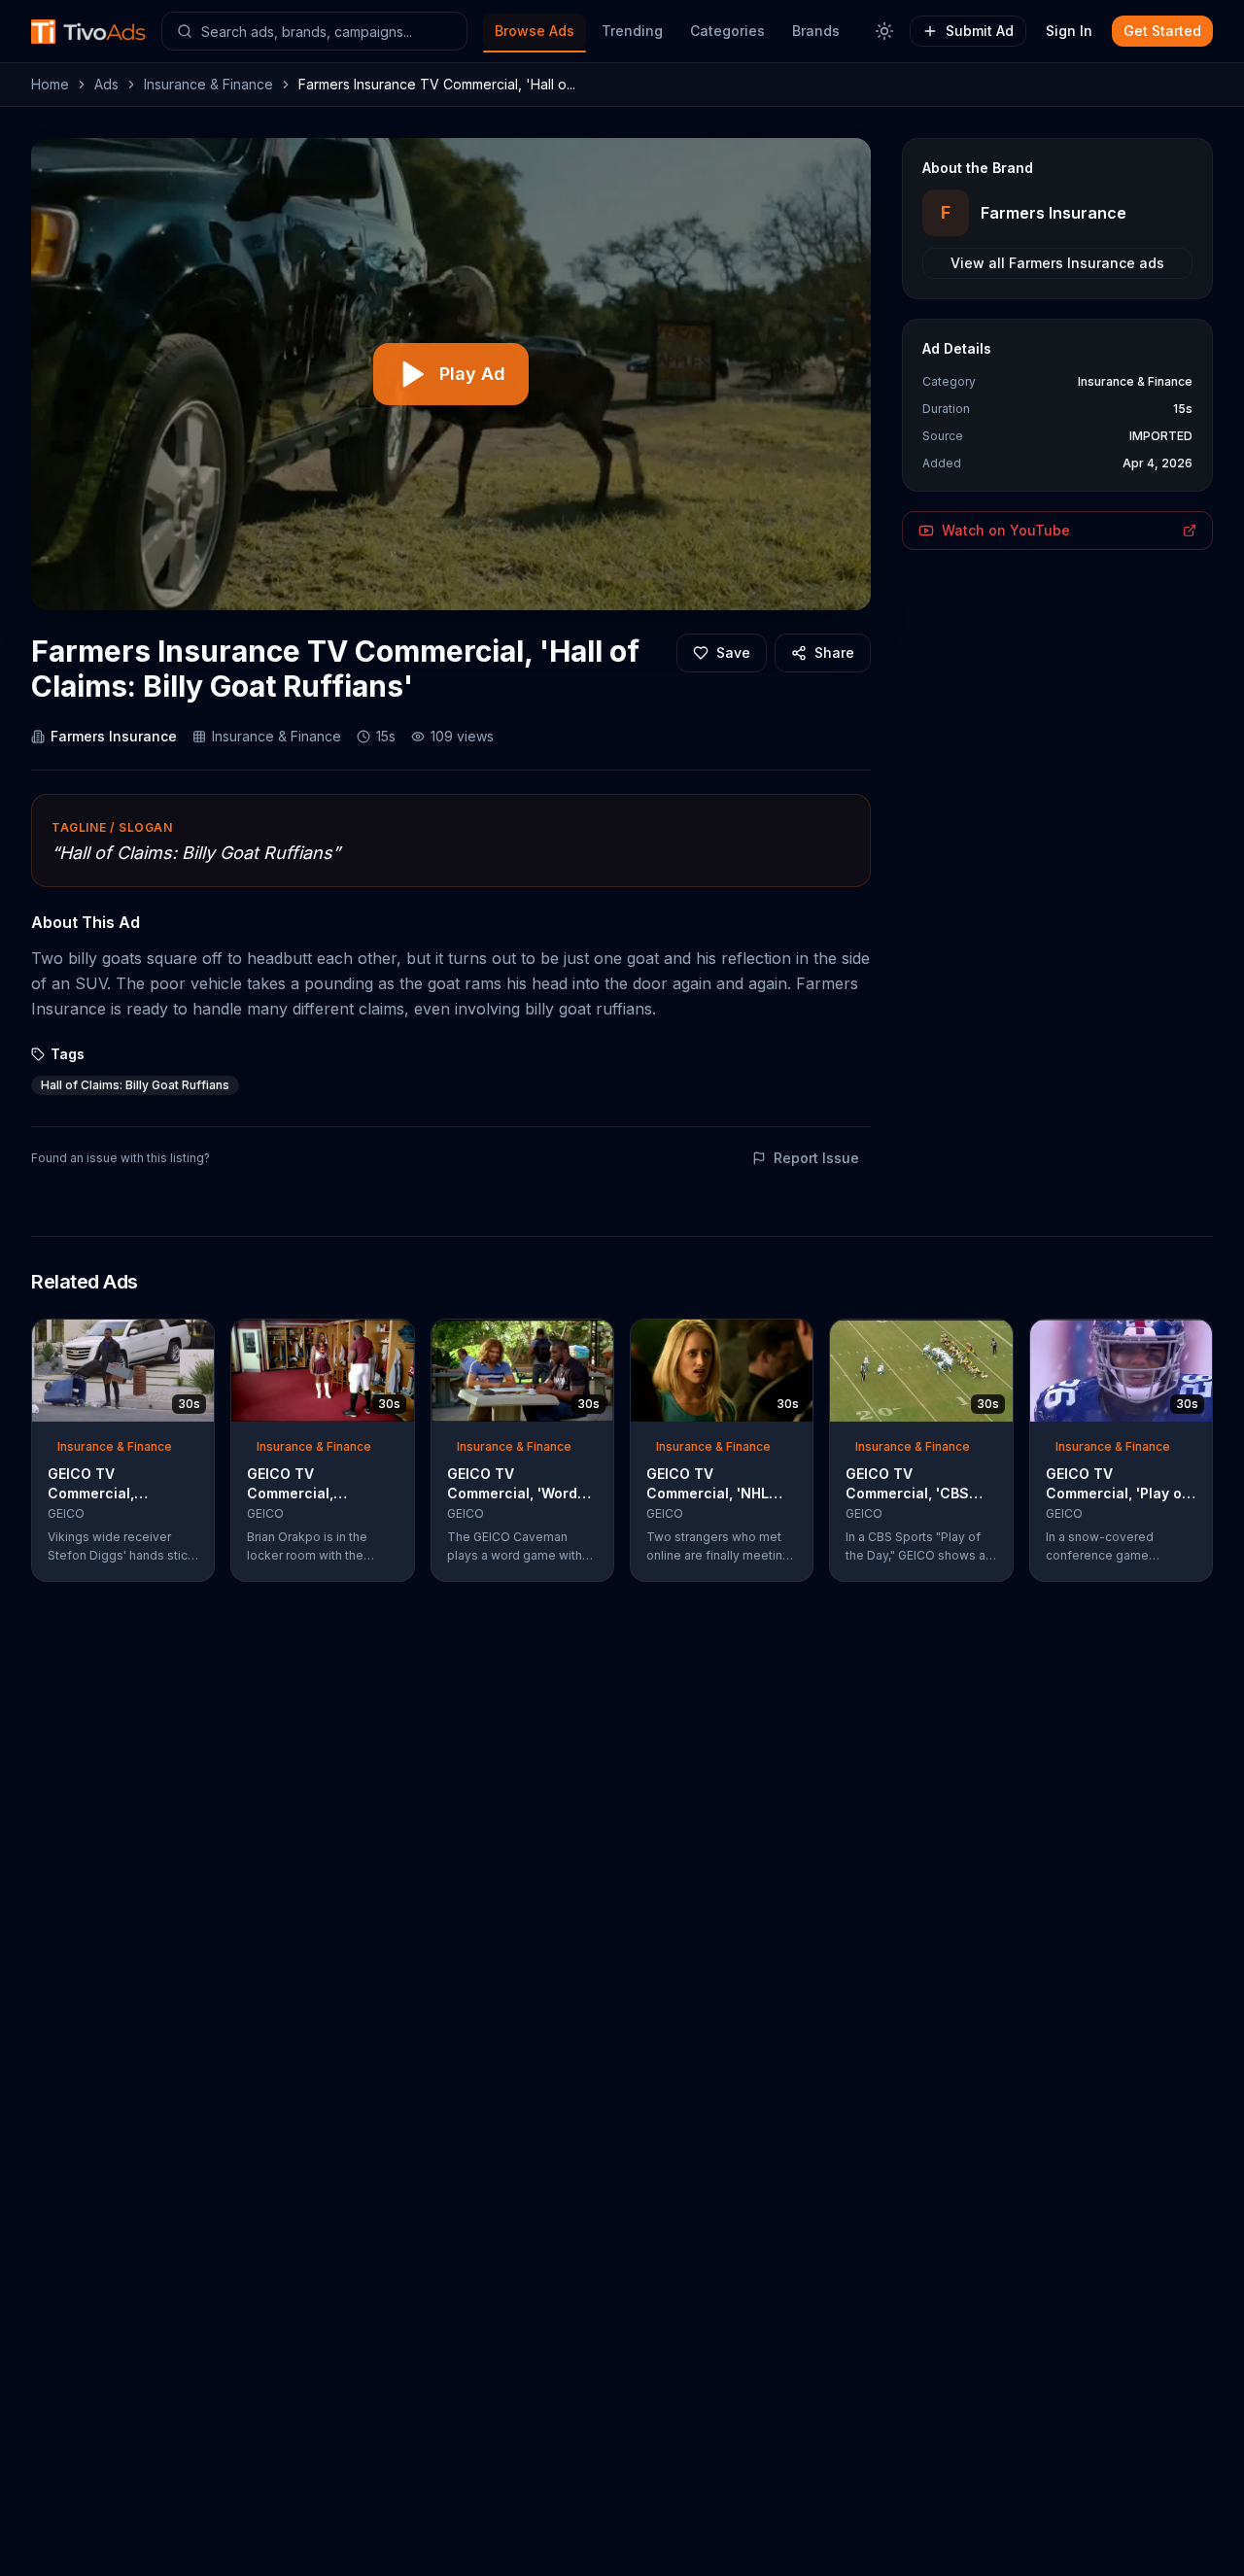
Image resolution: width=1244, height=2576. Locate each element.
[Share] (193, 1340)
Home (50, 84)
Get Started (1162, 31)
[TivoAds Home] (88, 32)
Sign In (1069, 31)
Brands (816, 31)
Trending (632, 31)
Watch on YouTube (1006, 530)
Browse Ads (535, 31)
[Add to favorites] (164, 1340)
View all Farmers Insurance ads (1057, 263)
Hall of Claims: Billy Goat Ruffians (135, 1085)
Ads (106, 84)
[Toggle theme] (884, 31)
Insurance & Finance (208, 84)
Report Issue (816, 1158)
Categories (727, 31)
